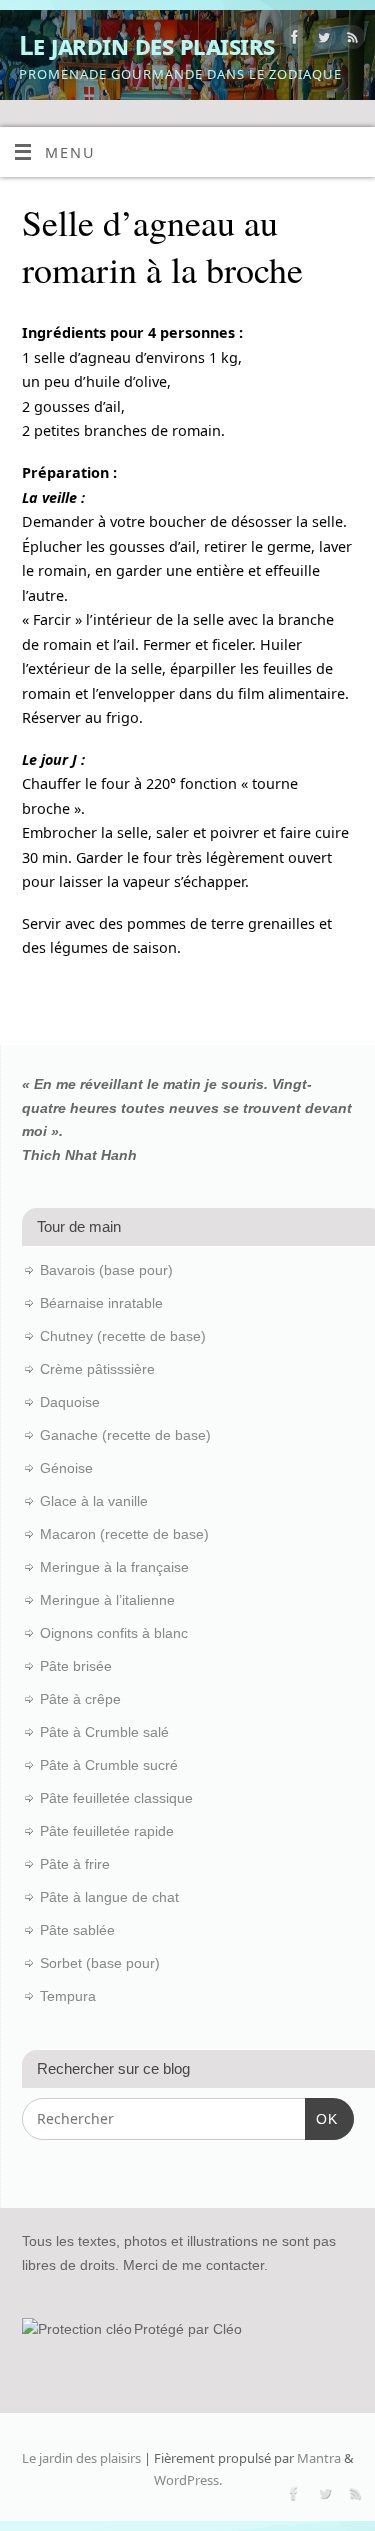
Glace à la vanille (94, 1501)
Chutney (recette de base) (123, 1336)
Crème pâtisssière (97, 1369)
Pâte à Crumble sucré (109, 1765)
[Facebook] (292, 40)
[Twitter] (321, 40)
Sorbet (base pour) (100, 1963)
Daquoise (70, 1402)
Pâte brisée (76, 1666)
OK (321, 2118)
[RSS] (350, 40)
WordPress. (188, 2480)
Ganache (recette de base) (125, 1435)
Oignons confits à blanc (114, 1633)
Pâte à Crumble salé (104, 1732)
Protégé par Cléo (188, 2329)
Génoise (66, 1468)
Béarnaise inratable (101, 1303)
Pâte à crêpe (80, 1699)
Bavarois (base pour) (106, 1270)
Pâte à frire (75, 1864)
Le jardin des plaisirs (147, 45)
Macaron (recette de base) (124, 1534)
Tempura (68, 1996)
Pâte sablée (77, 1930)
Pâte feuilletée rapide (107, 1831)
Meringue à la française (114, 1567)
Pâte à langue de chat (109, 1897)
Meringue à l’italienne (107, 1600)
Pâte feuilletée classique (116, 1798)
